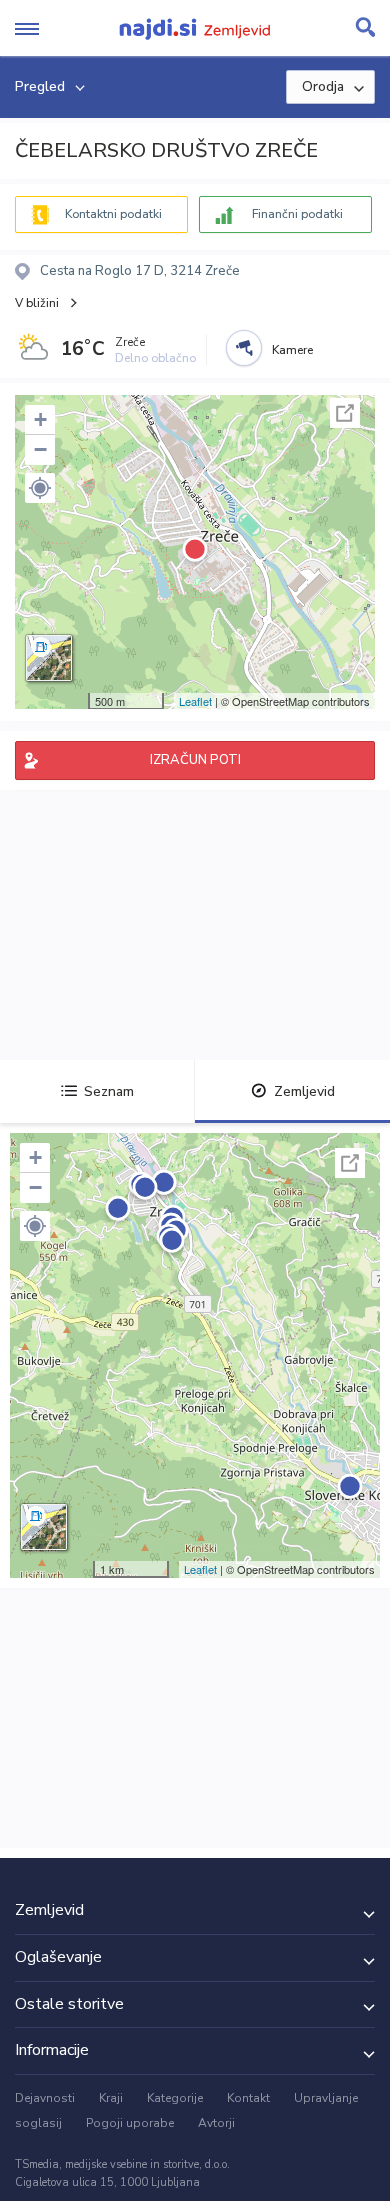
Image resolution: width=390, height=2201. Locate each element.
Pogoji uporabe (130, 2123)
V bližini (37, 303)
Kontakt (248, 2098)
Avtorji (216, 2123)
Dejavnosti (45, 2098)
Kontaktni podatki (113, 214)
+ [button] (40, 419)
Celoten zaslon (345, 413)
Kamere (292, 350)
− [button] (40, 449)
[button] (40, 488)
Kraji (111, 2098)
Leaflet (195, 701)
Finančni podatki (297, 214)
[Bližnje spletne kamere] (244, 348)
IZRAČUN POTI (195, 760)
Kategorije (175, 2098)
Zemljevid (304, 1091)
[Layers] (49, 658)
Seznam (109, 1091)
